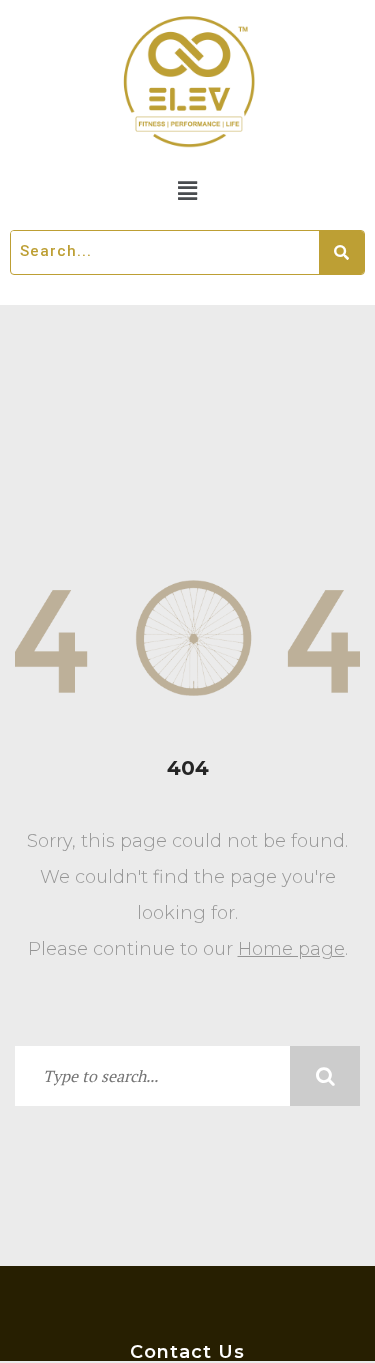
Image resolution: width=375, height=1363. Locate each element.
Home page (291, 949)
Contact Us (187, 1352)
